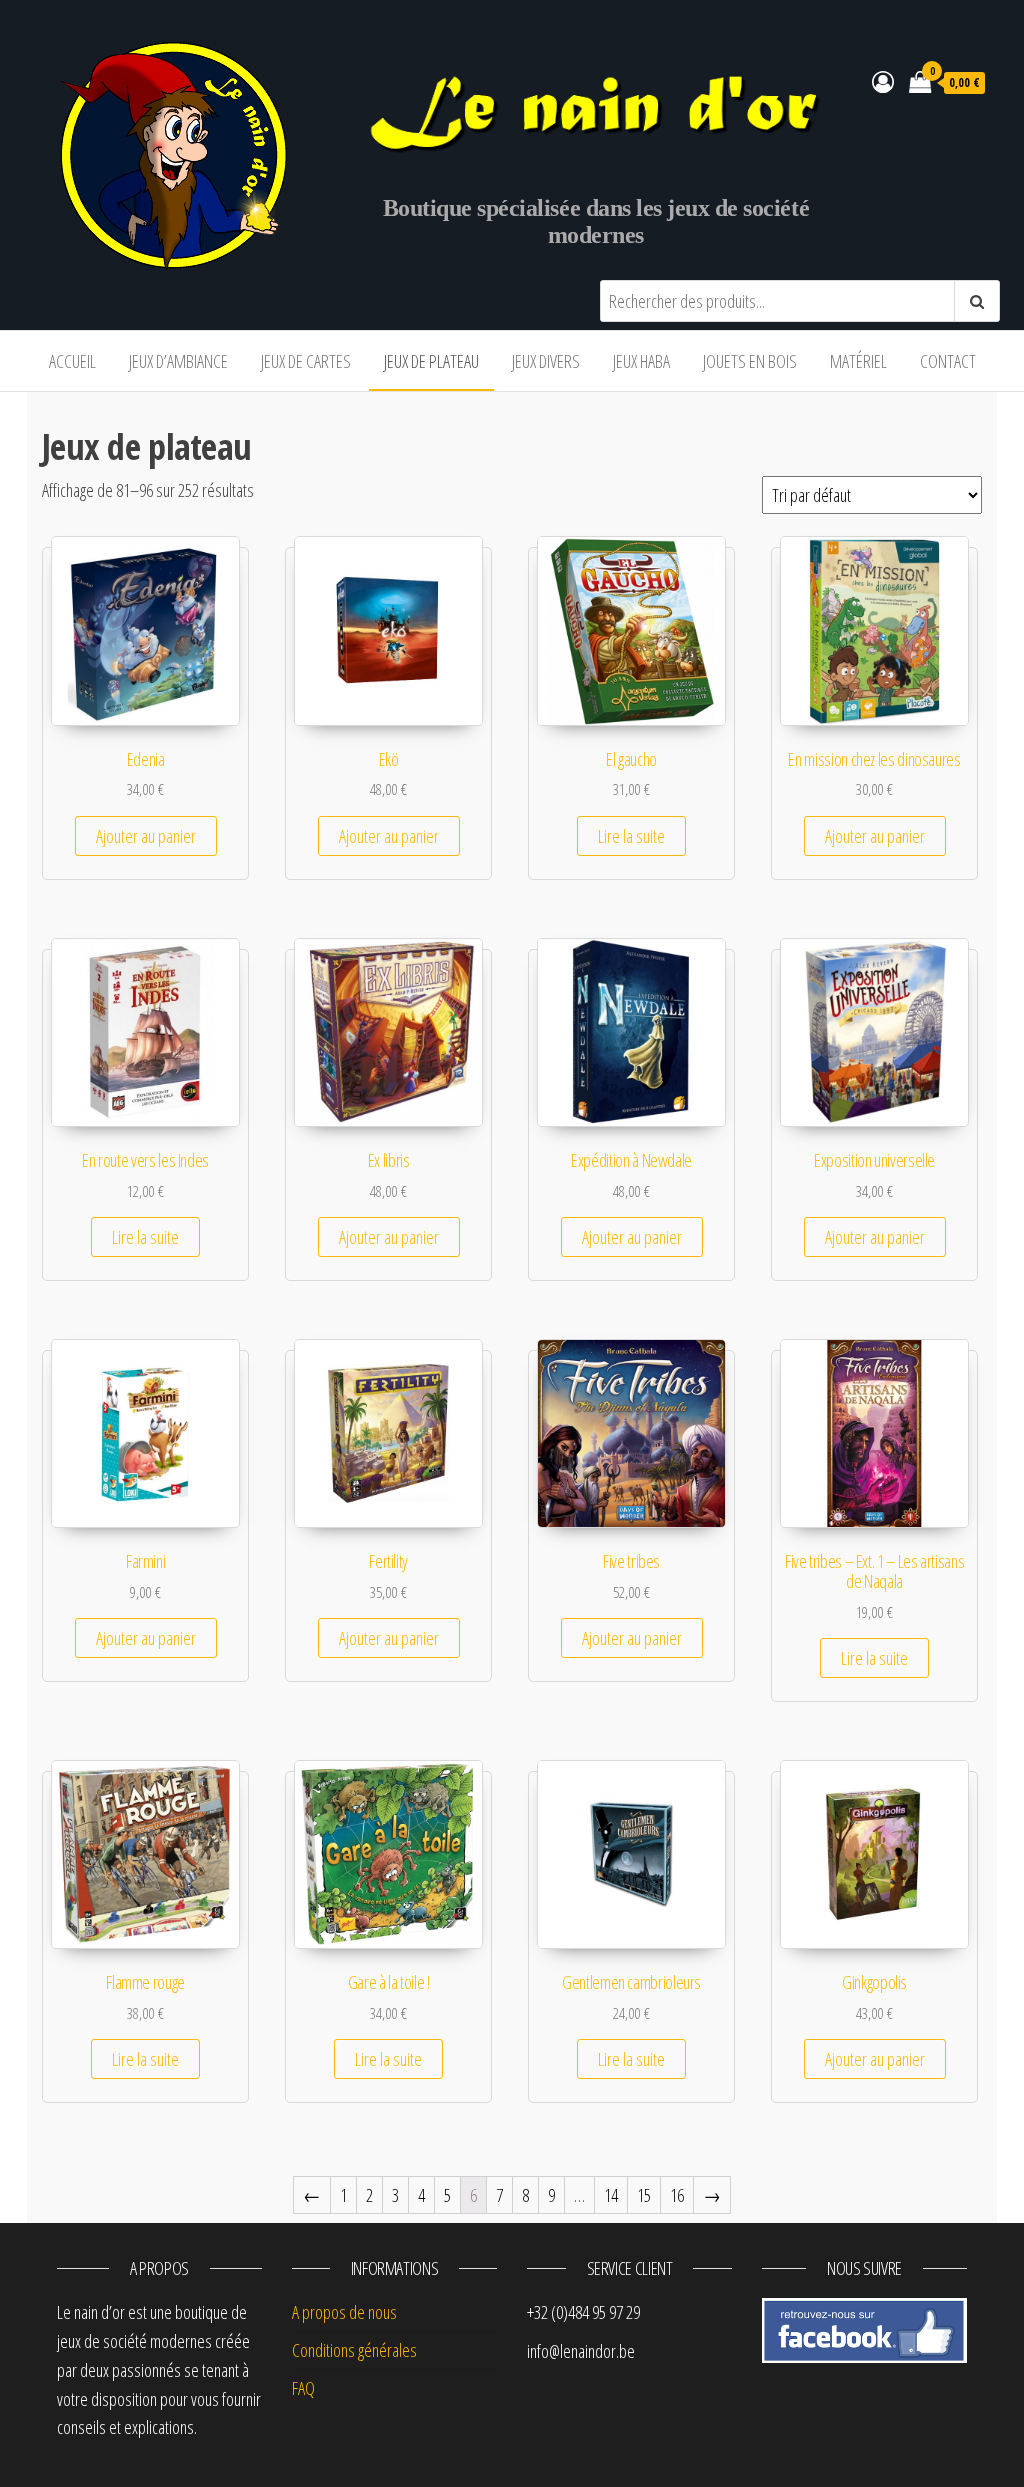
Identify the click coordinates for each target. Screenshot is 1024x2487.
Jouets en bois (750, 361)
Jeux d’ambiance (178, 361)
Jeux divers (546, 361)
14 (611, 2195)
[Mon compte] (883, 81)
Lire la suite (631, 836)
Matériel (858, 361)
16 (677, 2195)
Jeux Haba (641, 361)
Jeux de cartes (306, 361)
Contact (948, 361)
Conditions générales (354, 2350)
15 (644, 2195)
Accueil (72, 361)
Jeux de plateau (431, 361)
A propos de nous (344, 2312)
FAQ (303, 2388)
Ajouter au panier (146, 836)
